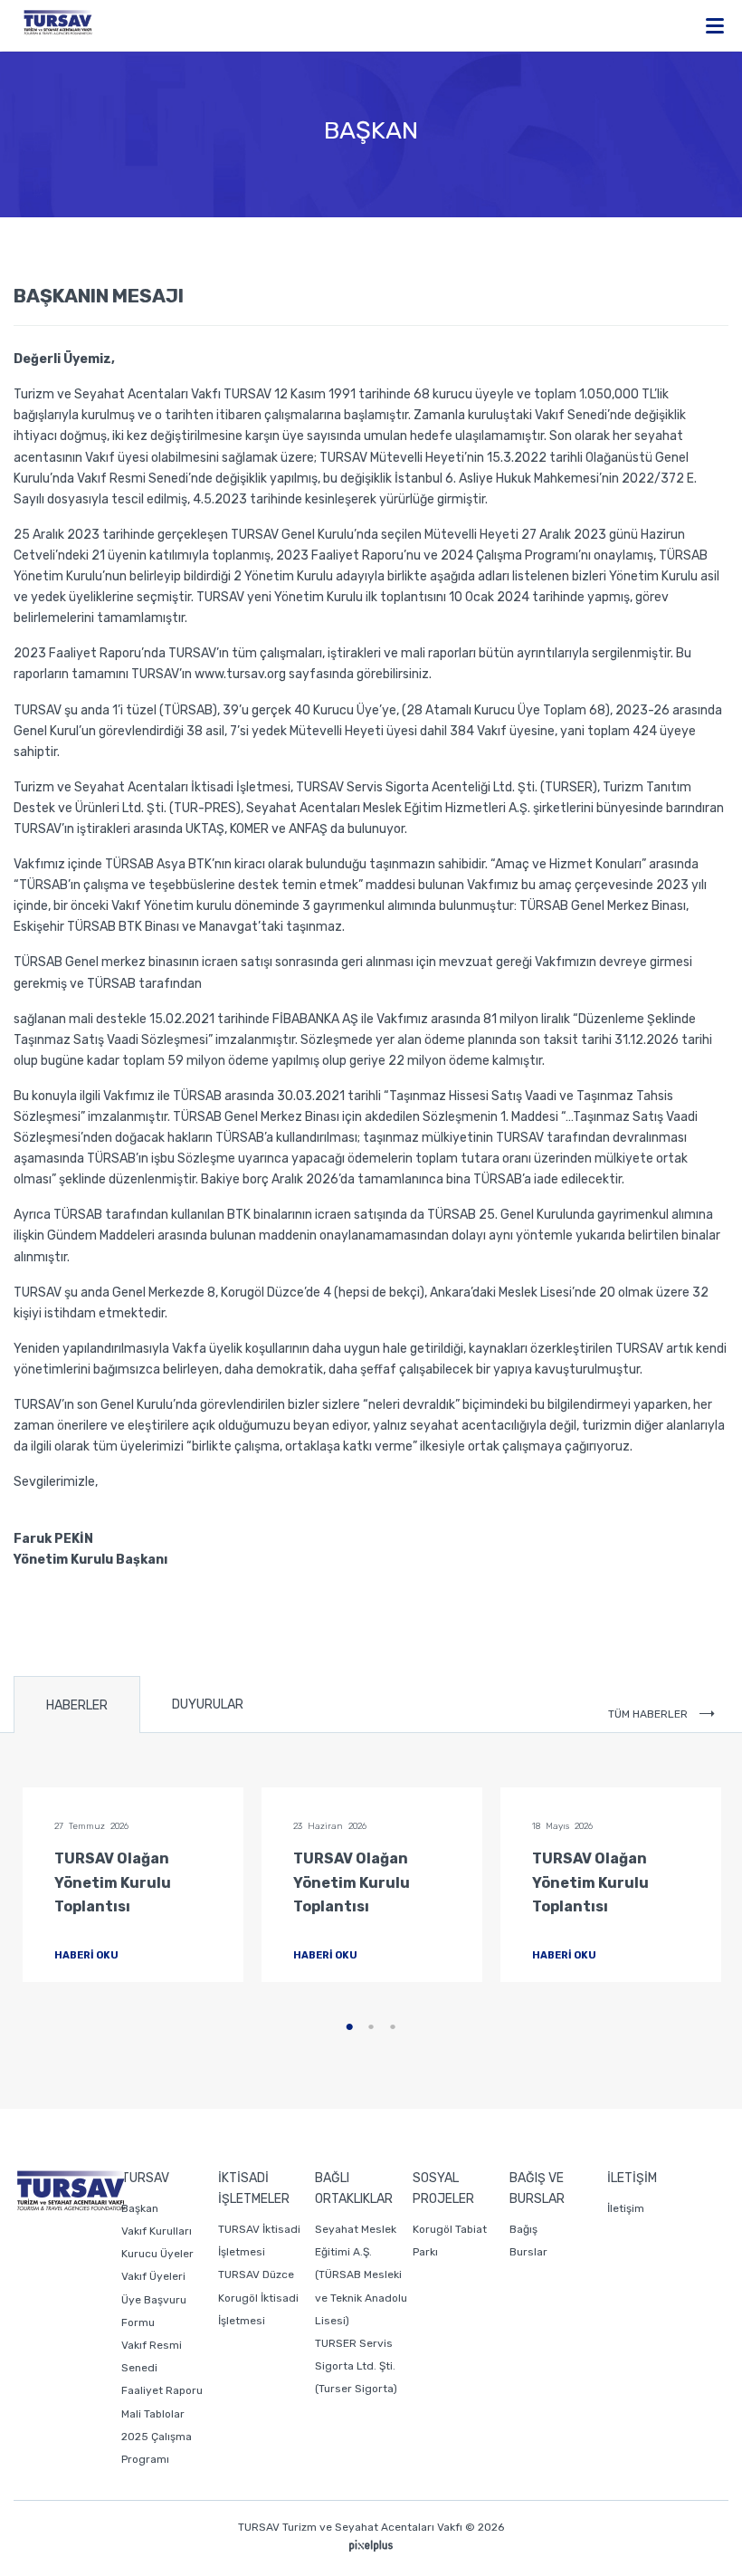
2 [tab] (371, 2027)
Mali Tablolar (153, 2414)
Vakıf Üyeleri (153, 2276)
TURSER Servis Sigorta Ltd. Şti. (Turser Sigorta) (356, 2366)
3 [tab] (393, 2027)
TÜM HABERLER (649, 1714)
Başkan (140, 2208)
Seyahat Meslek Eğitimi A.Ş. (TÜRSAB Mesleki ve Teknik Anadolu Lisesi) (361, 2275)
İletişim (626, 2208)
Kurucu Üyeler (157, 2254)
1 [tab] (349, 2027)
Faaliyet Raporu (162, 2390)
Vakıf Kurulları (157, 2231)
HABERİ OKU (87, 1955)
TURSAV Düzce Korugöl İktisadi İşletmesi (258, 2297)
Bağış (523, 2229)
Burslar (528, 2252)
